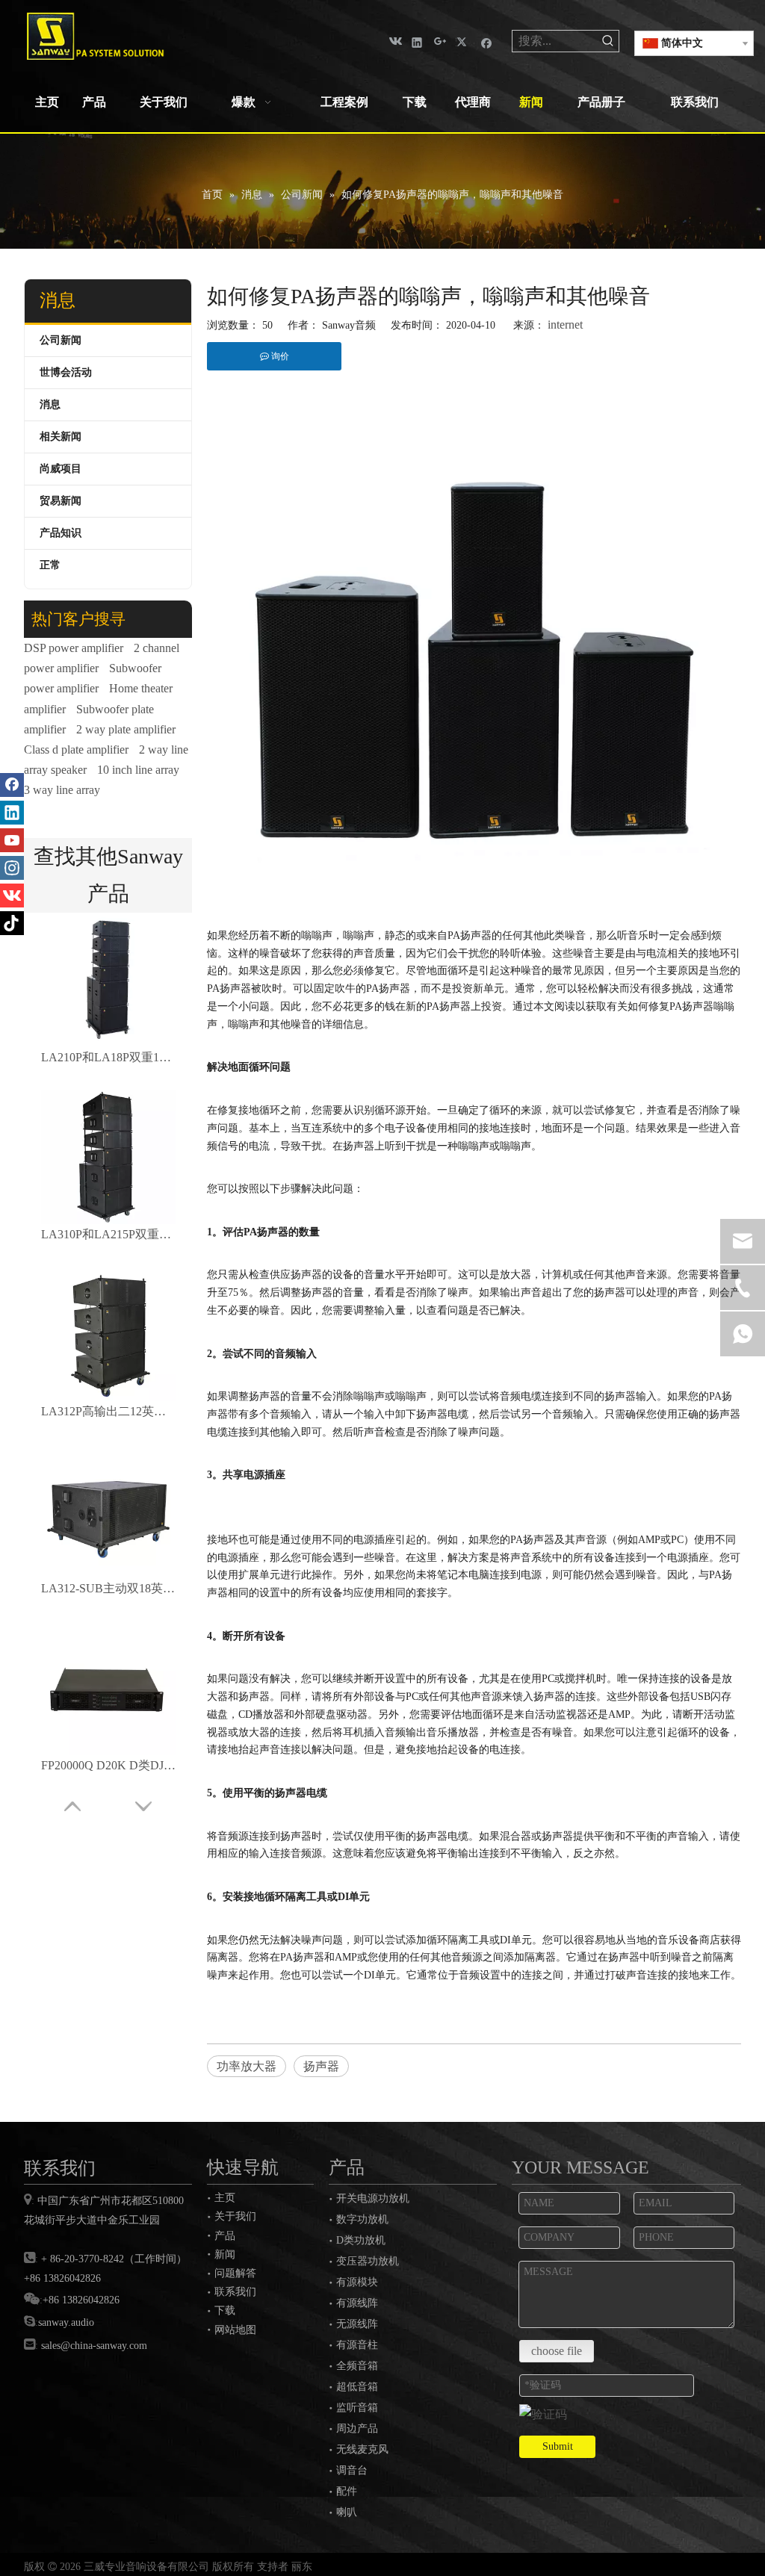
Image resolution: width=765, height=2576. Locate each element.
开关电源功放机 (373, 2198)
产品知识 (61, 533)
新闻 (225, 2254)
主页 (225, 2197)
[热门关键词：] (608, 41)
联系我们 (235, 2291)
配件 (347, 2491)
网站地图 (235, 2330)
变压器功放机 (368, 2261)
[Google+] (440, 41)
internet (565, 325)
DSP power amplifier (74, 648)
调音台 (352, 2470)
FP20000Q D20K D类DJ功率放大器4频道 (108, 1765)
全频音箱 (357, 2366)
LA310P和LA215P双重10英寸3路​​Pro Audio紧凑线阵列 (108, 1234)
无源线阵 (357, 2324)
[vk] (394, 41)
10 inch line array (138, 770)
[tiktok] (12, 923)
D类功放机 (361, 2240)
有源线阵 (357, 2303)
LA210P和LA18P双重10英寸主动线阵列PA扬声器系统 (108, 1057)
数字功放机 (362, 2219)
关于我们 (235, 2216)
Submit (558, 2446)
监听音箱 (357, 2408)
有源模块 (357, 2282)
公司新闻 (61, 340)
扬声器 (321, 2066)
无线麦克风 (362, 2449)
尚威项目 (61, 469)
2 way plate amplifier (126, 729)
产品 (225, 2235)
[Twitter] (464, 41)
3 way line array (62, 790)
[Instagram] (12, 868)
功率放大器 (247, 2066)
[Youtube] (12, 840)
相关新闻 (61, 437)
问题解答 (235, 2273)
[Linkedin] (417, 41)
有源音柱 (357, 2345)
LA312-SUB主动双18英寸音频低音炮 (108, 1588)
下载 (225, 2310)
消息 (50, 404)
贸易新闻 (61, 501)
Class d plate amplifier (76, 749)
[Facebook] (487, 41)
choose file (557, 2351)
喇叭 (347, 2512)
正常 (50, 565)
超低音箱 (357, 2387)
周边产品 (357, 2428)
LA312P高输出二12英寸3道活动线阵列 (108, 1411)
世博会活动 (66, 372)
